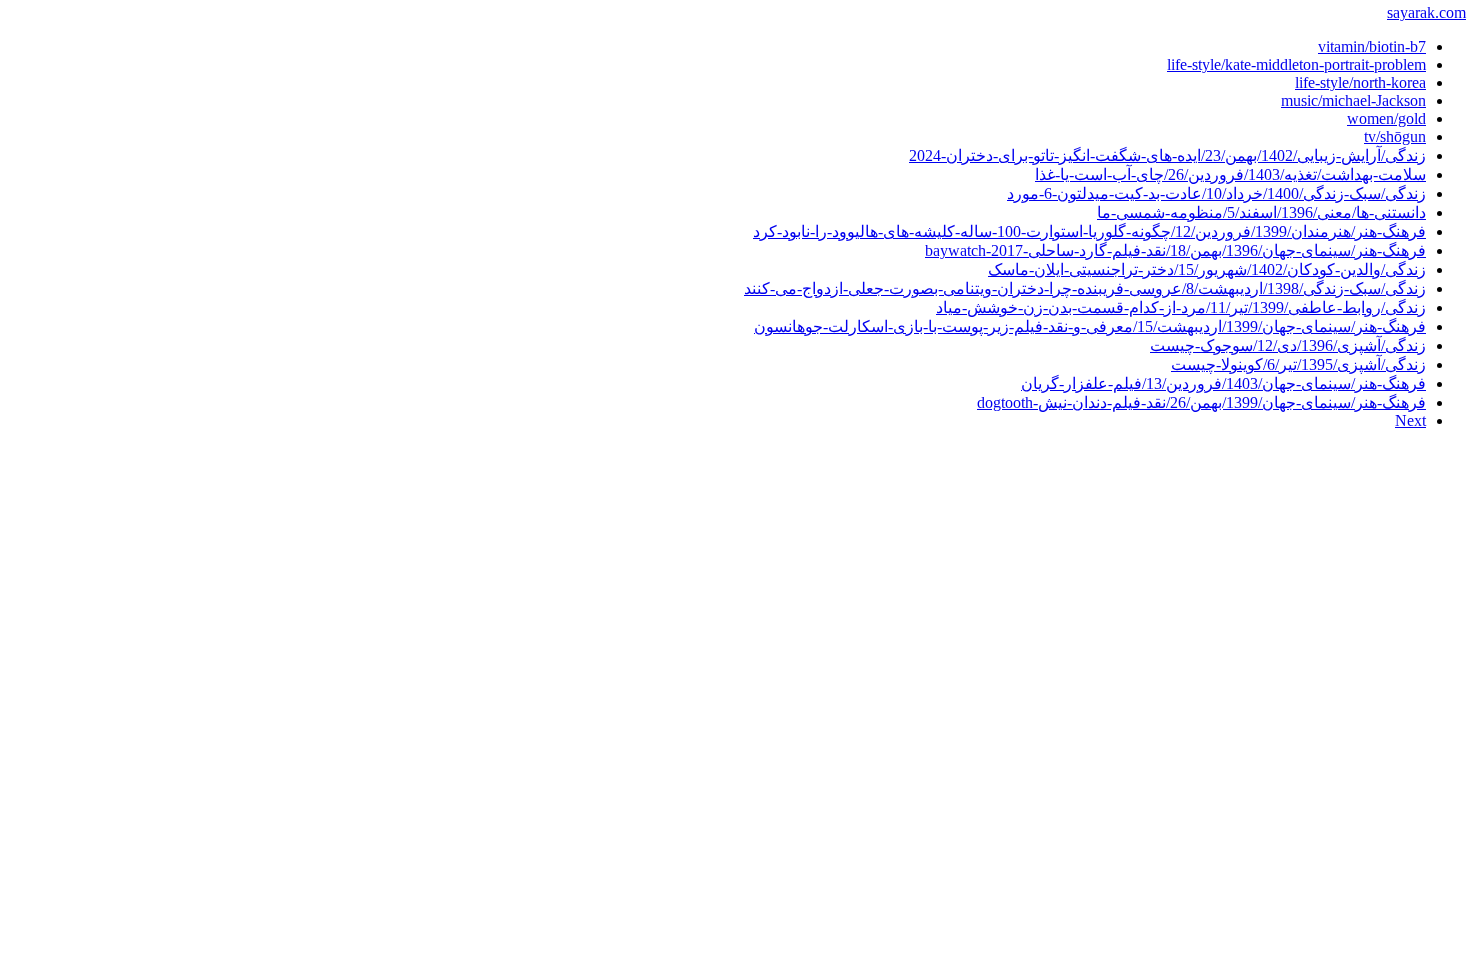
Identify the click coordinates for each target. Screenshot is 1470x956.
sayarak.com (1426, 12)
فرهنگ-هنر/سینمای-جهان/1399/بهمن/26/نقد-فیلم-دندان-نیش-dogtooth (1201, 402)
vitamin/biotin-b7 (1372, 46)
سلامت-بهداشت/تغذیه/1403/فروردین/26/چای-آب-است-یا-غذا (1230, 174)
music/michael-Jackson (1353, 100)
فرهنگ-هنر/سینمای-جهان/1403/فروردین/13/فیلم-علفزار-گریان (1223, 383)
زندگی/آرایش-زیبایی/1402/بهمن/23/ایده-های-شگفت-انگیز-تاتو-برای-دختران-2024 (1167, 155)
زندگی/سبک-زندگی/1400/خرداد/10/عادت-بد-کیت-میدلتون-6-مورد (1216, 193)
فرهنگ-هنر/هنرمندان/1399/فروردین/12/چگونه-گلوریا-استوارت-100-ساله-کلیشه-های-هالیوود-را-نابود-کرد (1089, 231)
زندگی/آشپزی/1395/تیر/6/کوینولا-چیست (1298, 364)
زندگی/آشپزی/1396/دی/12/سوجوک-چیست (1288, 345)
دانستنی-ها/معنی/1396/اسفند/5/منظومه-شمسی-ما (1261, 212)
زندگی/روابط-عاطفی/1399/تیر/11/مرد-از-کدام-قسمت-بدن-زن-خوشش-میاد (1181, 307)
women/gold (1386, 118)
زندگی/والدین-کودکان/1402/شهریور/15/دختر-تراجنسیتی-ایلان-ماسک (1207, 269)
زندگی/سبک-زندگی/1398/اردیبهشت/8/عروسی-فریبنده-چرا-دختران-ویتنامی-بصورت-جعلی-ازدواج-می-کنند (1085, 288)
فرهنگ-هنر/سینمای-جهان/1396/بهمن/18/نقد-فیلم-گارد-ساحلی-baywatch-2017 (1175, 250)
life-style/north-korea (1360, 82)
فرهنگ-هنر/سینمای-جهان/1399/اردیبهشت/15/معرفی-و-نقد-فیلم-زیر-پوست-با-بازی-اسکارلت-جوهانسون (1090, 326)
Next (1410, 420)
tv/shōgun (1395, 136)
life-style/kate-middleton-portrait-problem (1296, 64)
